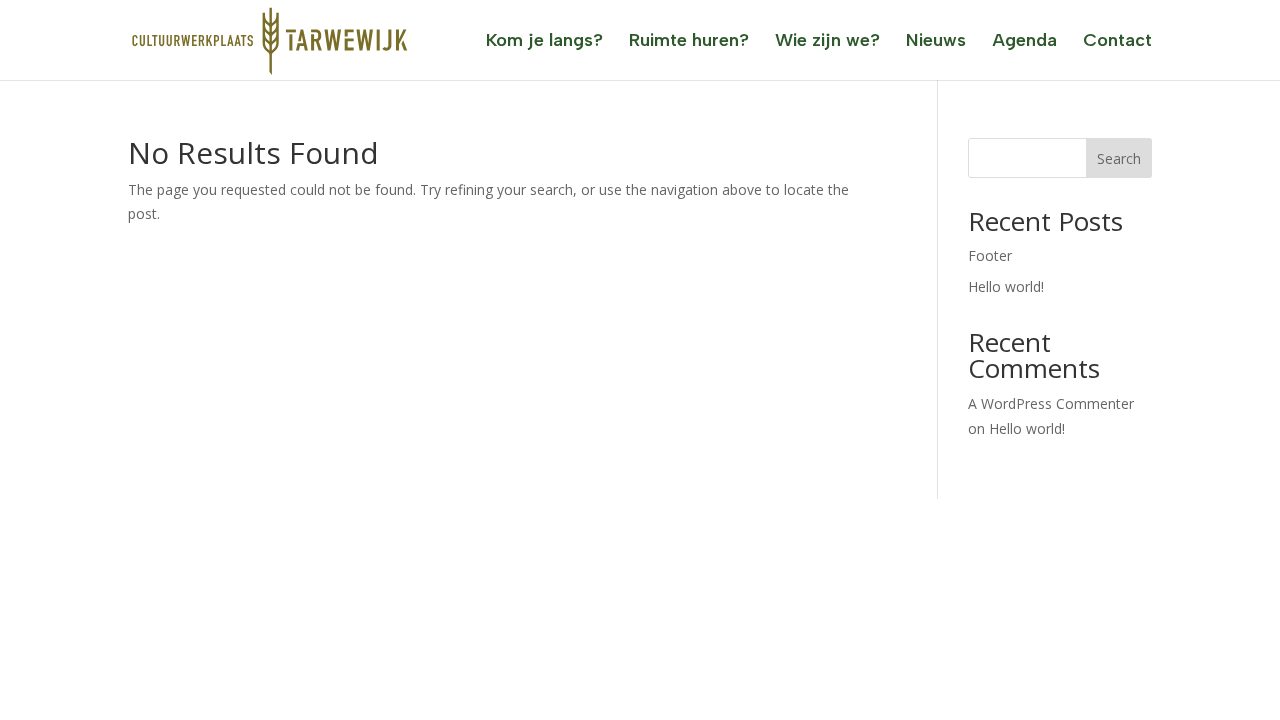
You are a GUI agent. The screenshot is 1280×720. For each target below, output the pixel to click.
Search (1119, 158)
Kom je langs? (544, 42)
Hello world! (1006, 286)
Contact (1117, 42)
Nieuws (936, 42)
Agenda (1024, 42)
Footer (990, 255)
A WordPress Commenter (1051, 403)
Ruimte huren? (689, 42)
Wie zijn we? (827, 42)
